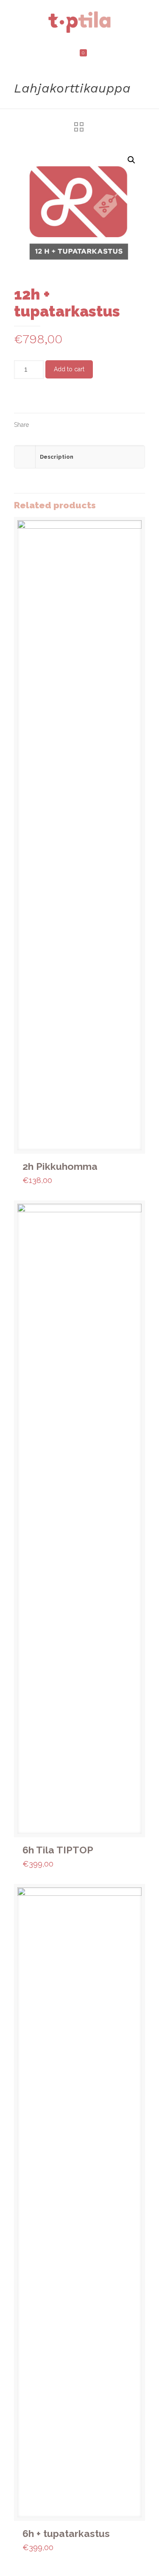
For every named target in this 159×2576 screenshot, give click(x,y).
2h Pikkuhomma (60, 1166)
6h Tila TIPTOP (58, 1850)
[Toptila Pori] (79, 21)
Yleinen (84, 399)
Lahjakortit (57, 399)
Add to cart (69, 369)
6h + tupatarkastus (66, 2533)
